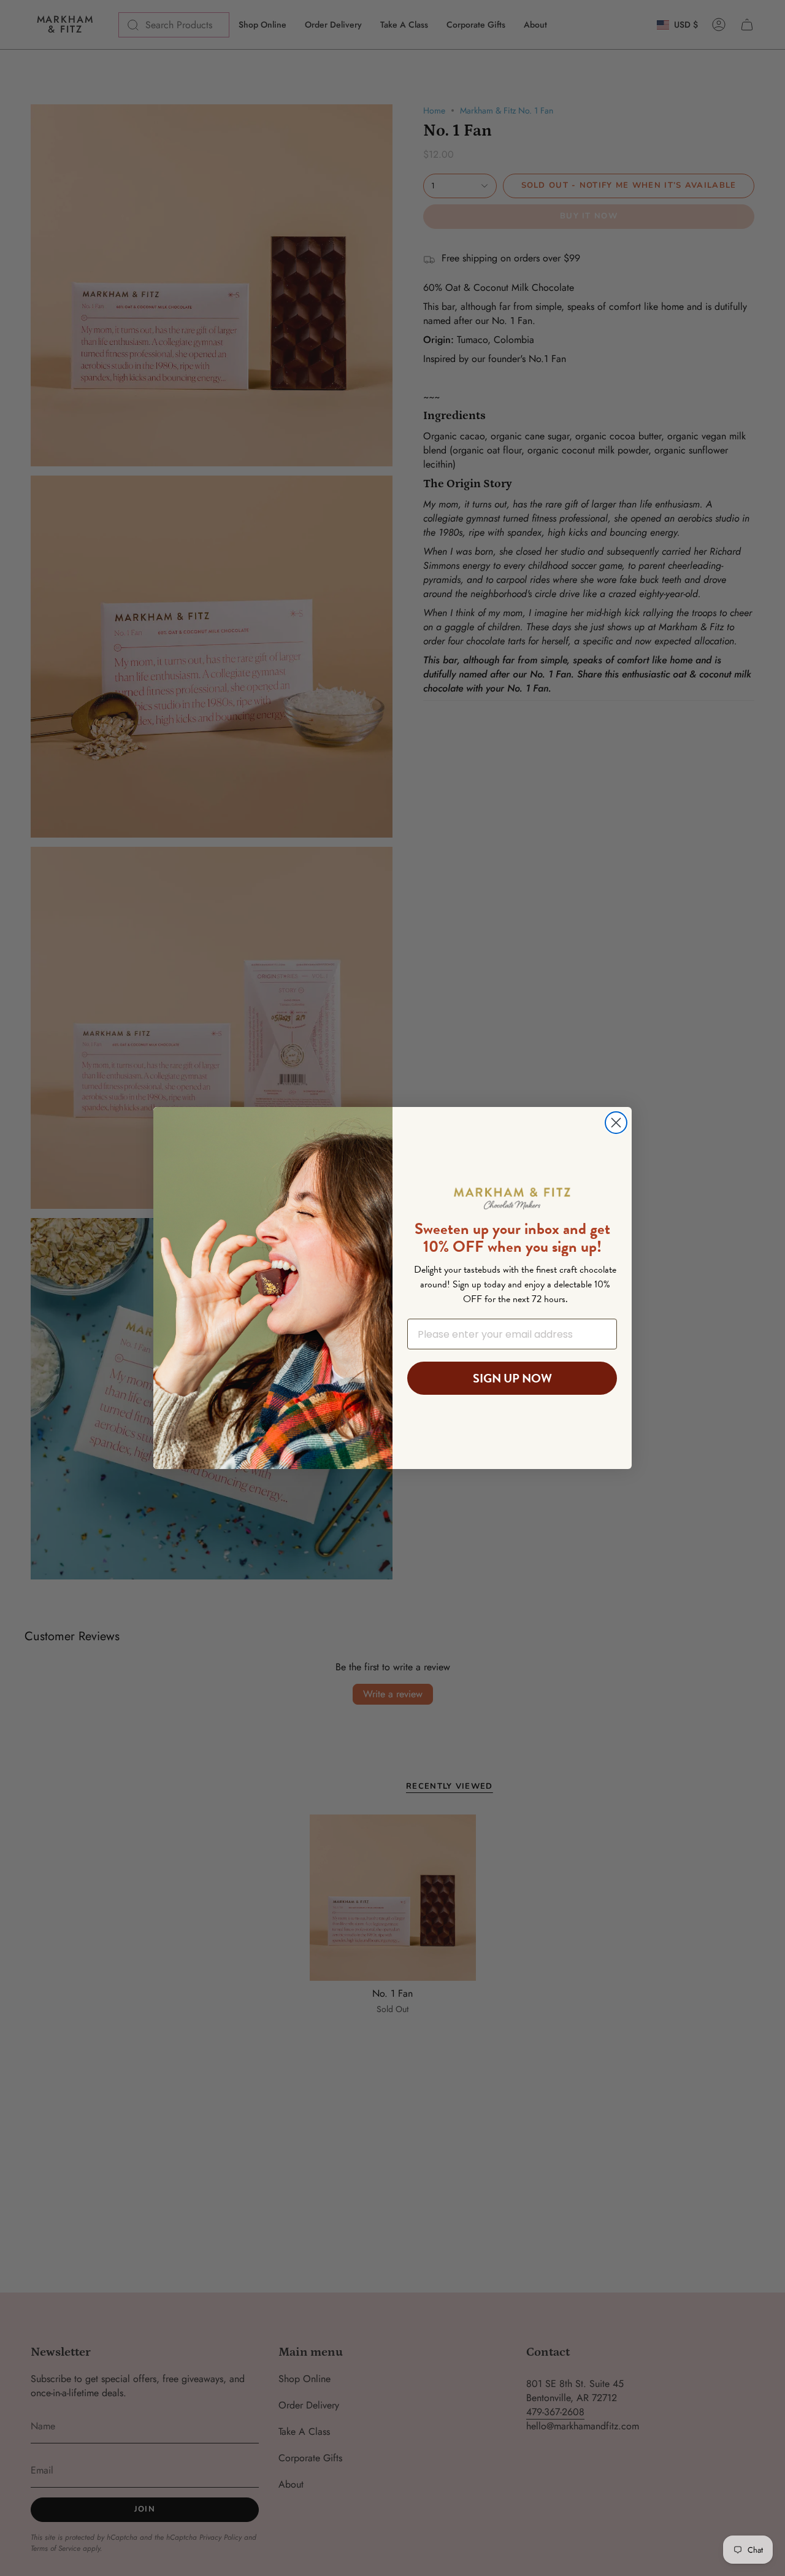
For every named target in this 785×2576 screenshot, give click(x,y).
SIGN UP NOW (512, 1378)
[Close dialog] (616, 1123)
